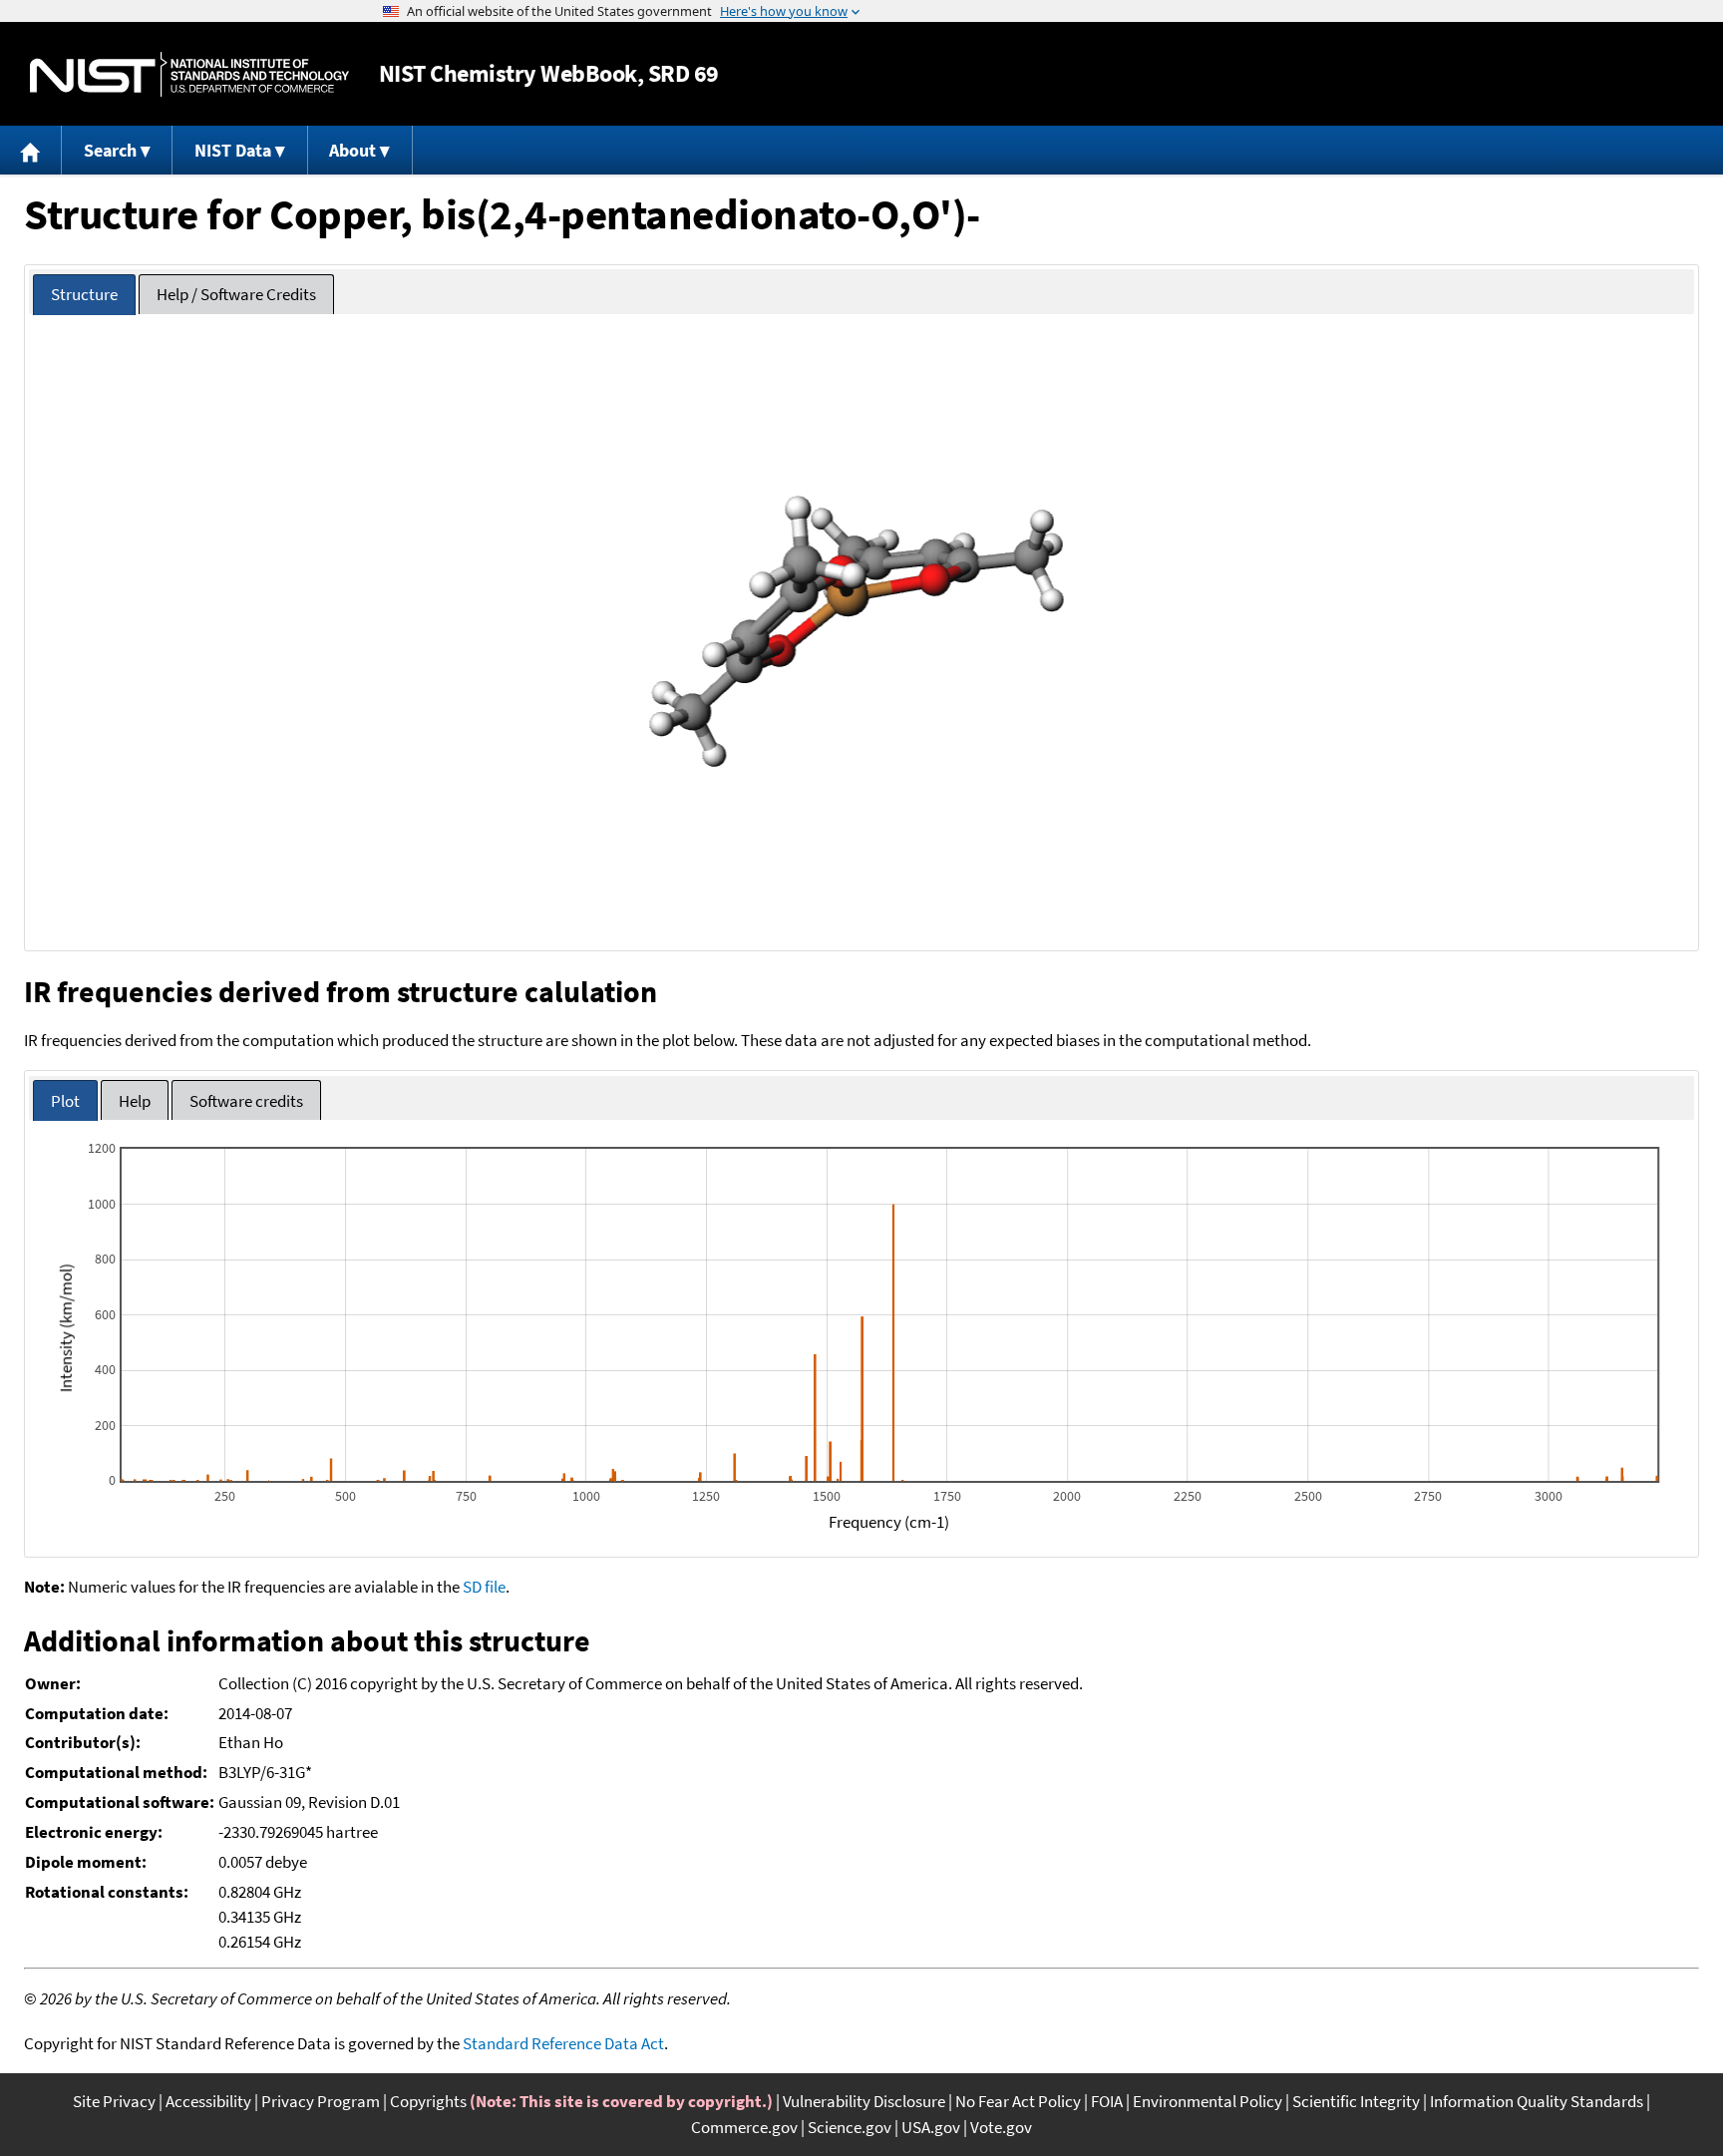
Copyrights (428, 2101)
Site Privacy (114, 2101)
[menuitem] (31, 150)
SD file (484, 1587)
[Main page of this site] (31, 150)
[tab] (84, 295)
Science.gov (850, 2127)
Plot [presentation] (65, 1101)
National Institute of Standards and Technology (189, 74)
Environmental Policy (1207, 2101)
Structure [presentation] (84, 294)
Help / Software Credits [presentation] (236, 294)
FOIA (1107, 2101)
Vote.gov (1001, 2127)
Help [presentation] (135, 1101)
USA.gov (931, 2127)
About (352, 150)
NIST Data (233, 150)
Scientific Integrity (1356, 2101)
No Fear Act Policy (1018, 2101)
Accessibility (208, 2101)
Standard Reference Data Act (563, 2043)
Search (110, 150)
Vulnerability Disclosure (864, 2101)
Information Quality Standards (1537, 2101)
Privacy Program (321, 2101)
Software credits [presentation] (246, 1101)
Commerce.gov (744, 2127)
